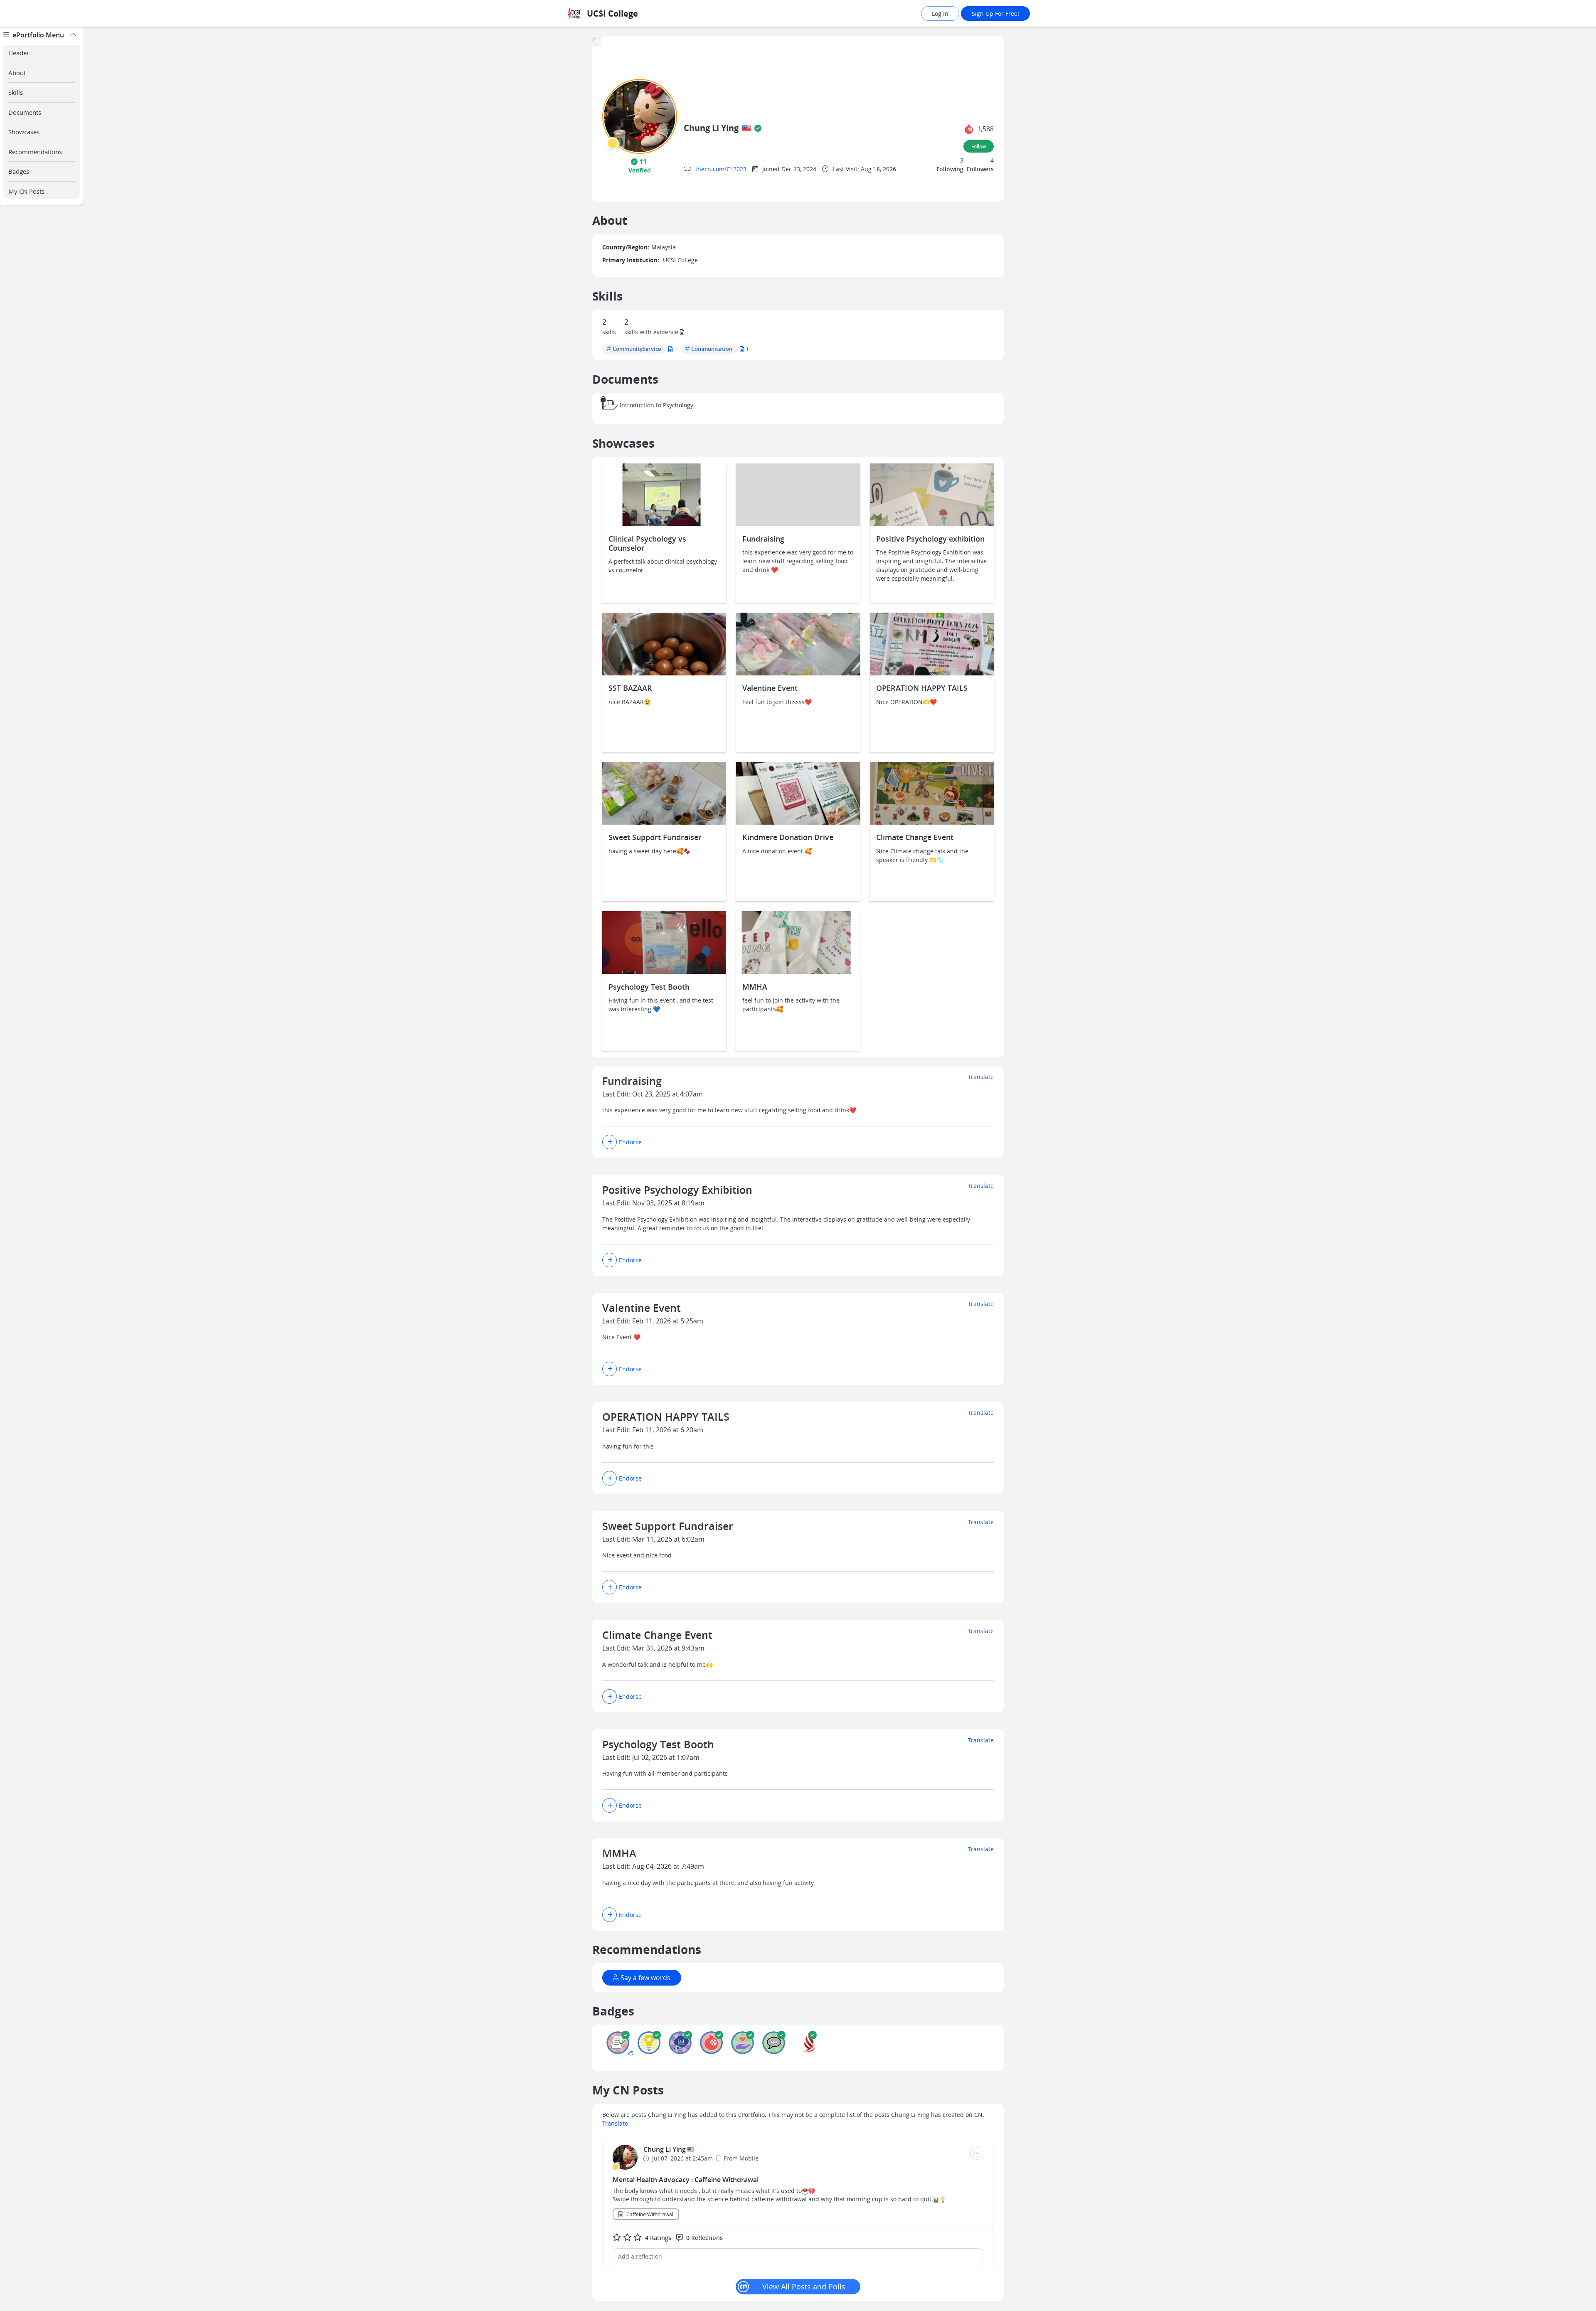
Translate (981, 1077)
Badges (19, 171)
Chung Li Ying (665, 2149)
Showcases (24, 132)
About (17, 73)
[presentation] (613, 143)
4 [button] (992, 160)
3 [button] (962, 160)
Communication (712, 349)
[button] (640, 166)
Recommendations (35, 152)
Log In (940, 14)
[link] (634, 14)
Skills (16, 92)
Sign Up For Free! (995, 14)
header (19, 53)
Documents (25, 112)
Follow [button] (979, 146)
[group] (42, 1169)
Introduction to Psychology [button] (656, 405)
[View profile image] (640, 116)
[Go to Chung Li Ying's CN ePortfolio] (625, 2157)
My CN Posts (26, 191)
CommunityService (637, 349)
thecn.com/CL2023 (721, 169)
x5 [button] (630, 2053)
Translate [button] (615, 2123)
